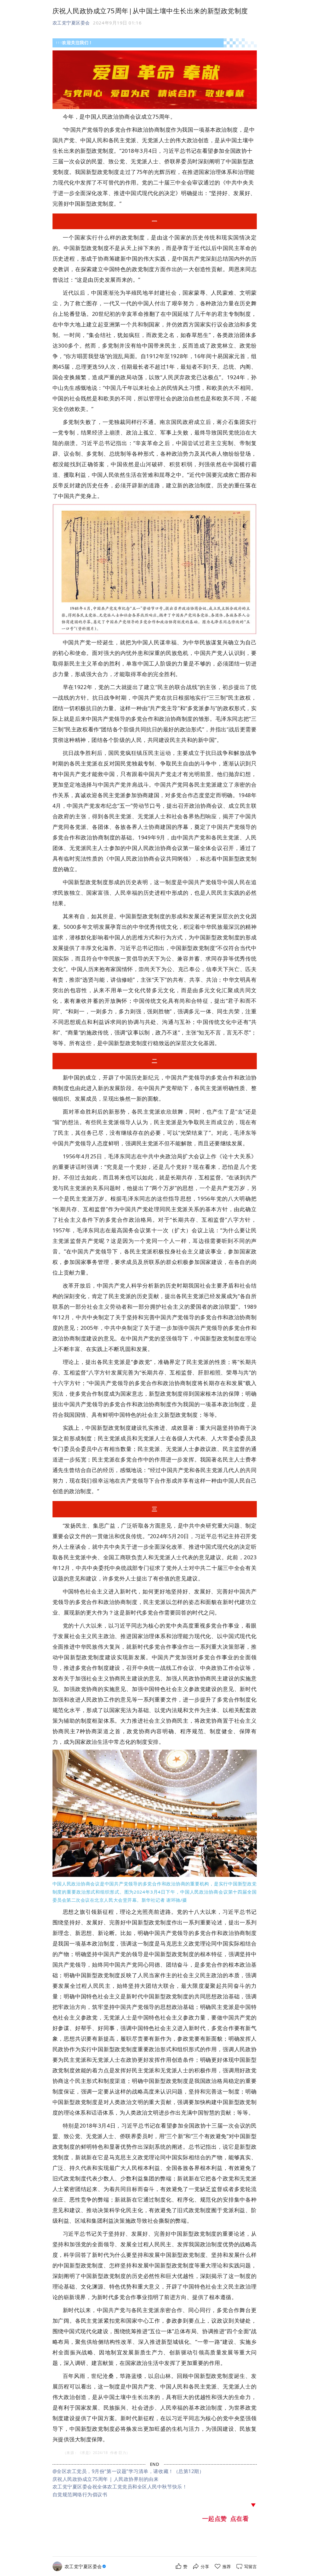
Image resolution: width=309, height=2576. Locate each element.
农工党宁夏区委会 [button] (71, 23)
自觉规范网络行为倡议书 (80, 2494)
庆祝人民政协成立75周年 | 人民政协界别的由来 (106, 2479)
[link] (86, 2566)
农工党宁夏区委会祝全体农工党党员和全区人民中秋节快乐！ (120, 2487)
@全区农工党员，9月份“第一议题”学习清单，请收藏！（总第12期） (128, 2471)
